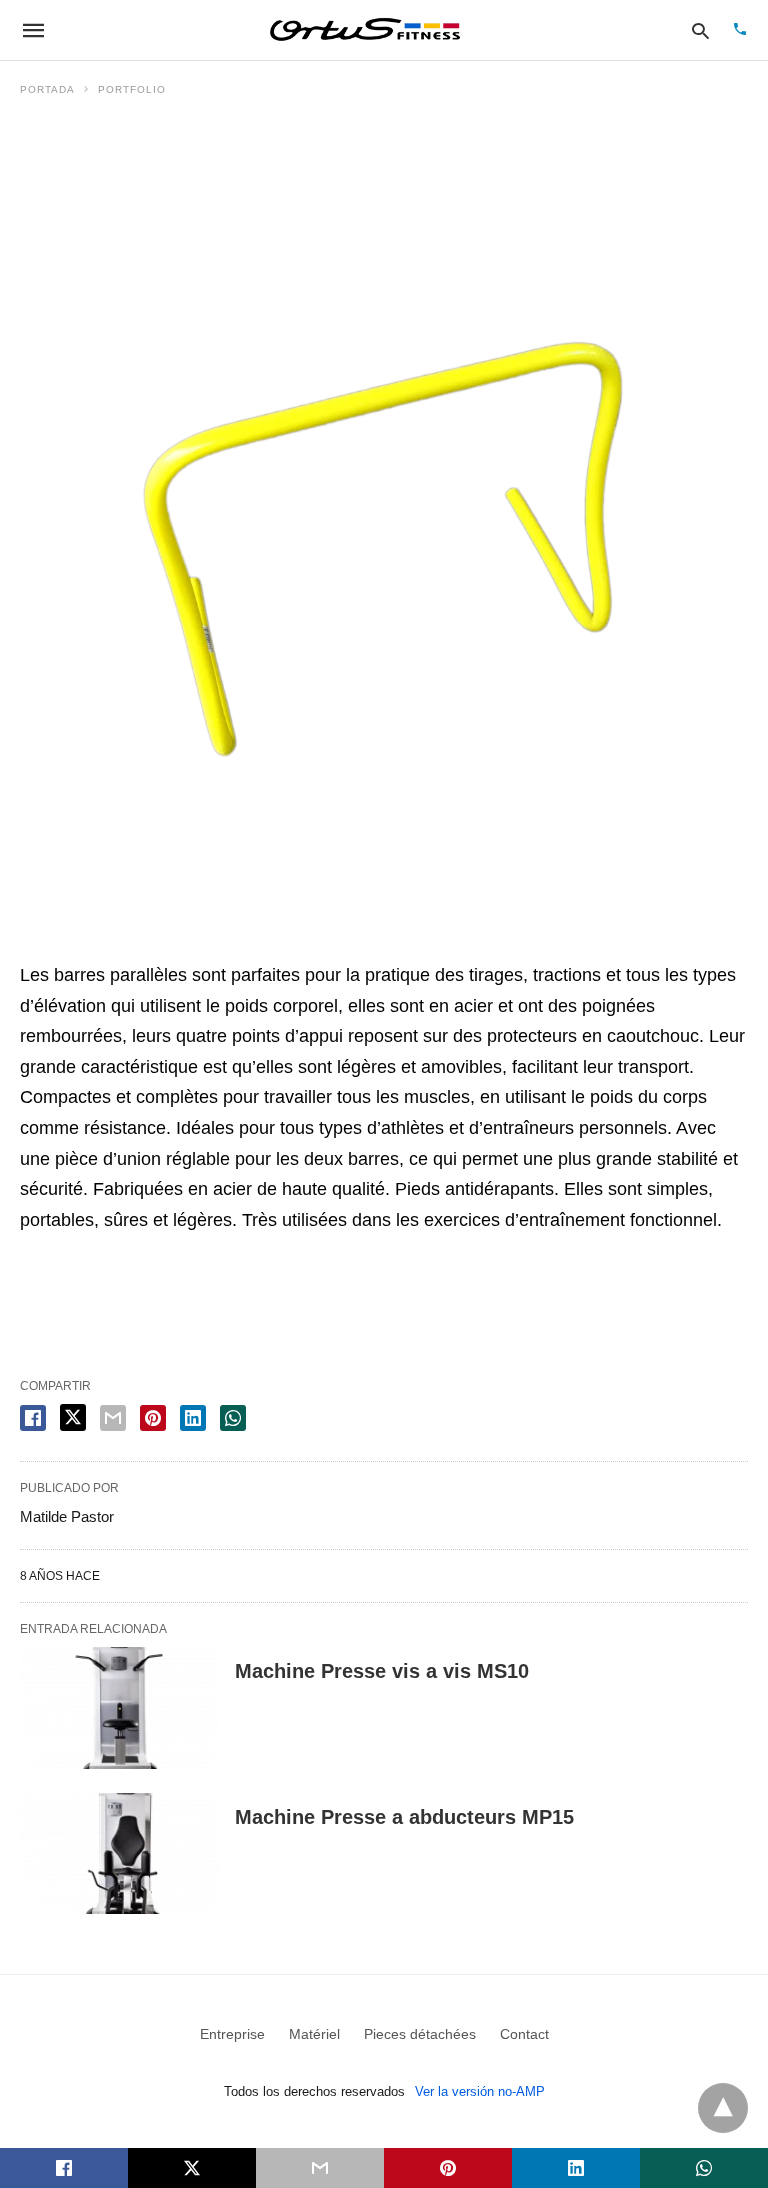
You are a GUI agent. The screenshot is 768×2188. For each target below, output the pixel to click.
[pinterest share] (153, 1418)
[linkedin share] (193, 1418)
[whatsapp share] (233, 1418)
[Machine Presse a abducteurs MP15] (120, 1854)
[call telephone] (740, 30)
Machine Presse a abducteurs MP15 (404, 1817)
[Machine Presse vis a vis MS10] (120, 1708)
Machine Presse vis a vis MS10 (382, 1671)
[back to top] (723, 2108)
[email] (320, 2168)
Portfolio (132, 89)
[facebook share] (33, 1418)
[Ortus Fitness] (365, 30)
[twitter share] (73, 1417)
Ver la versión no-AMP (480, 2091)
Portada (47, 89)
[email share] (113, 1418)
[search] (700, 30)
